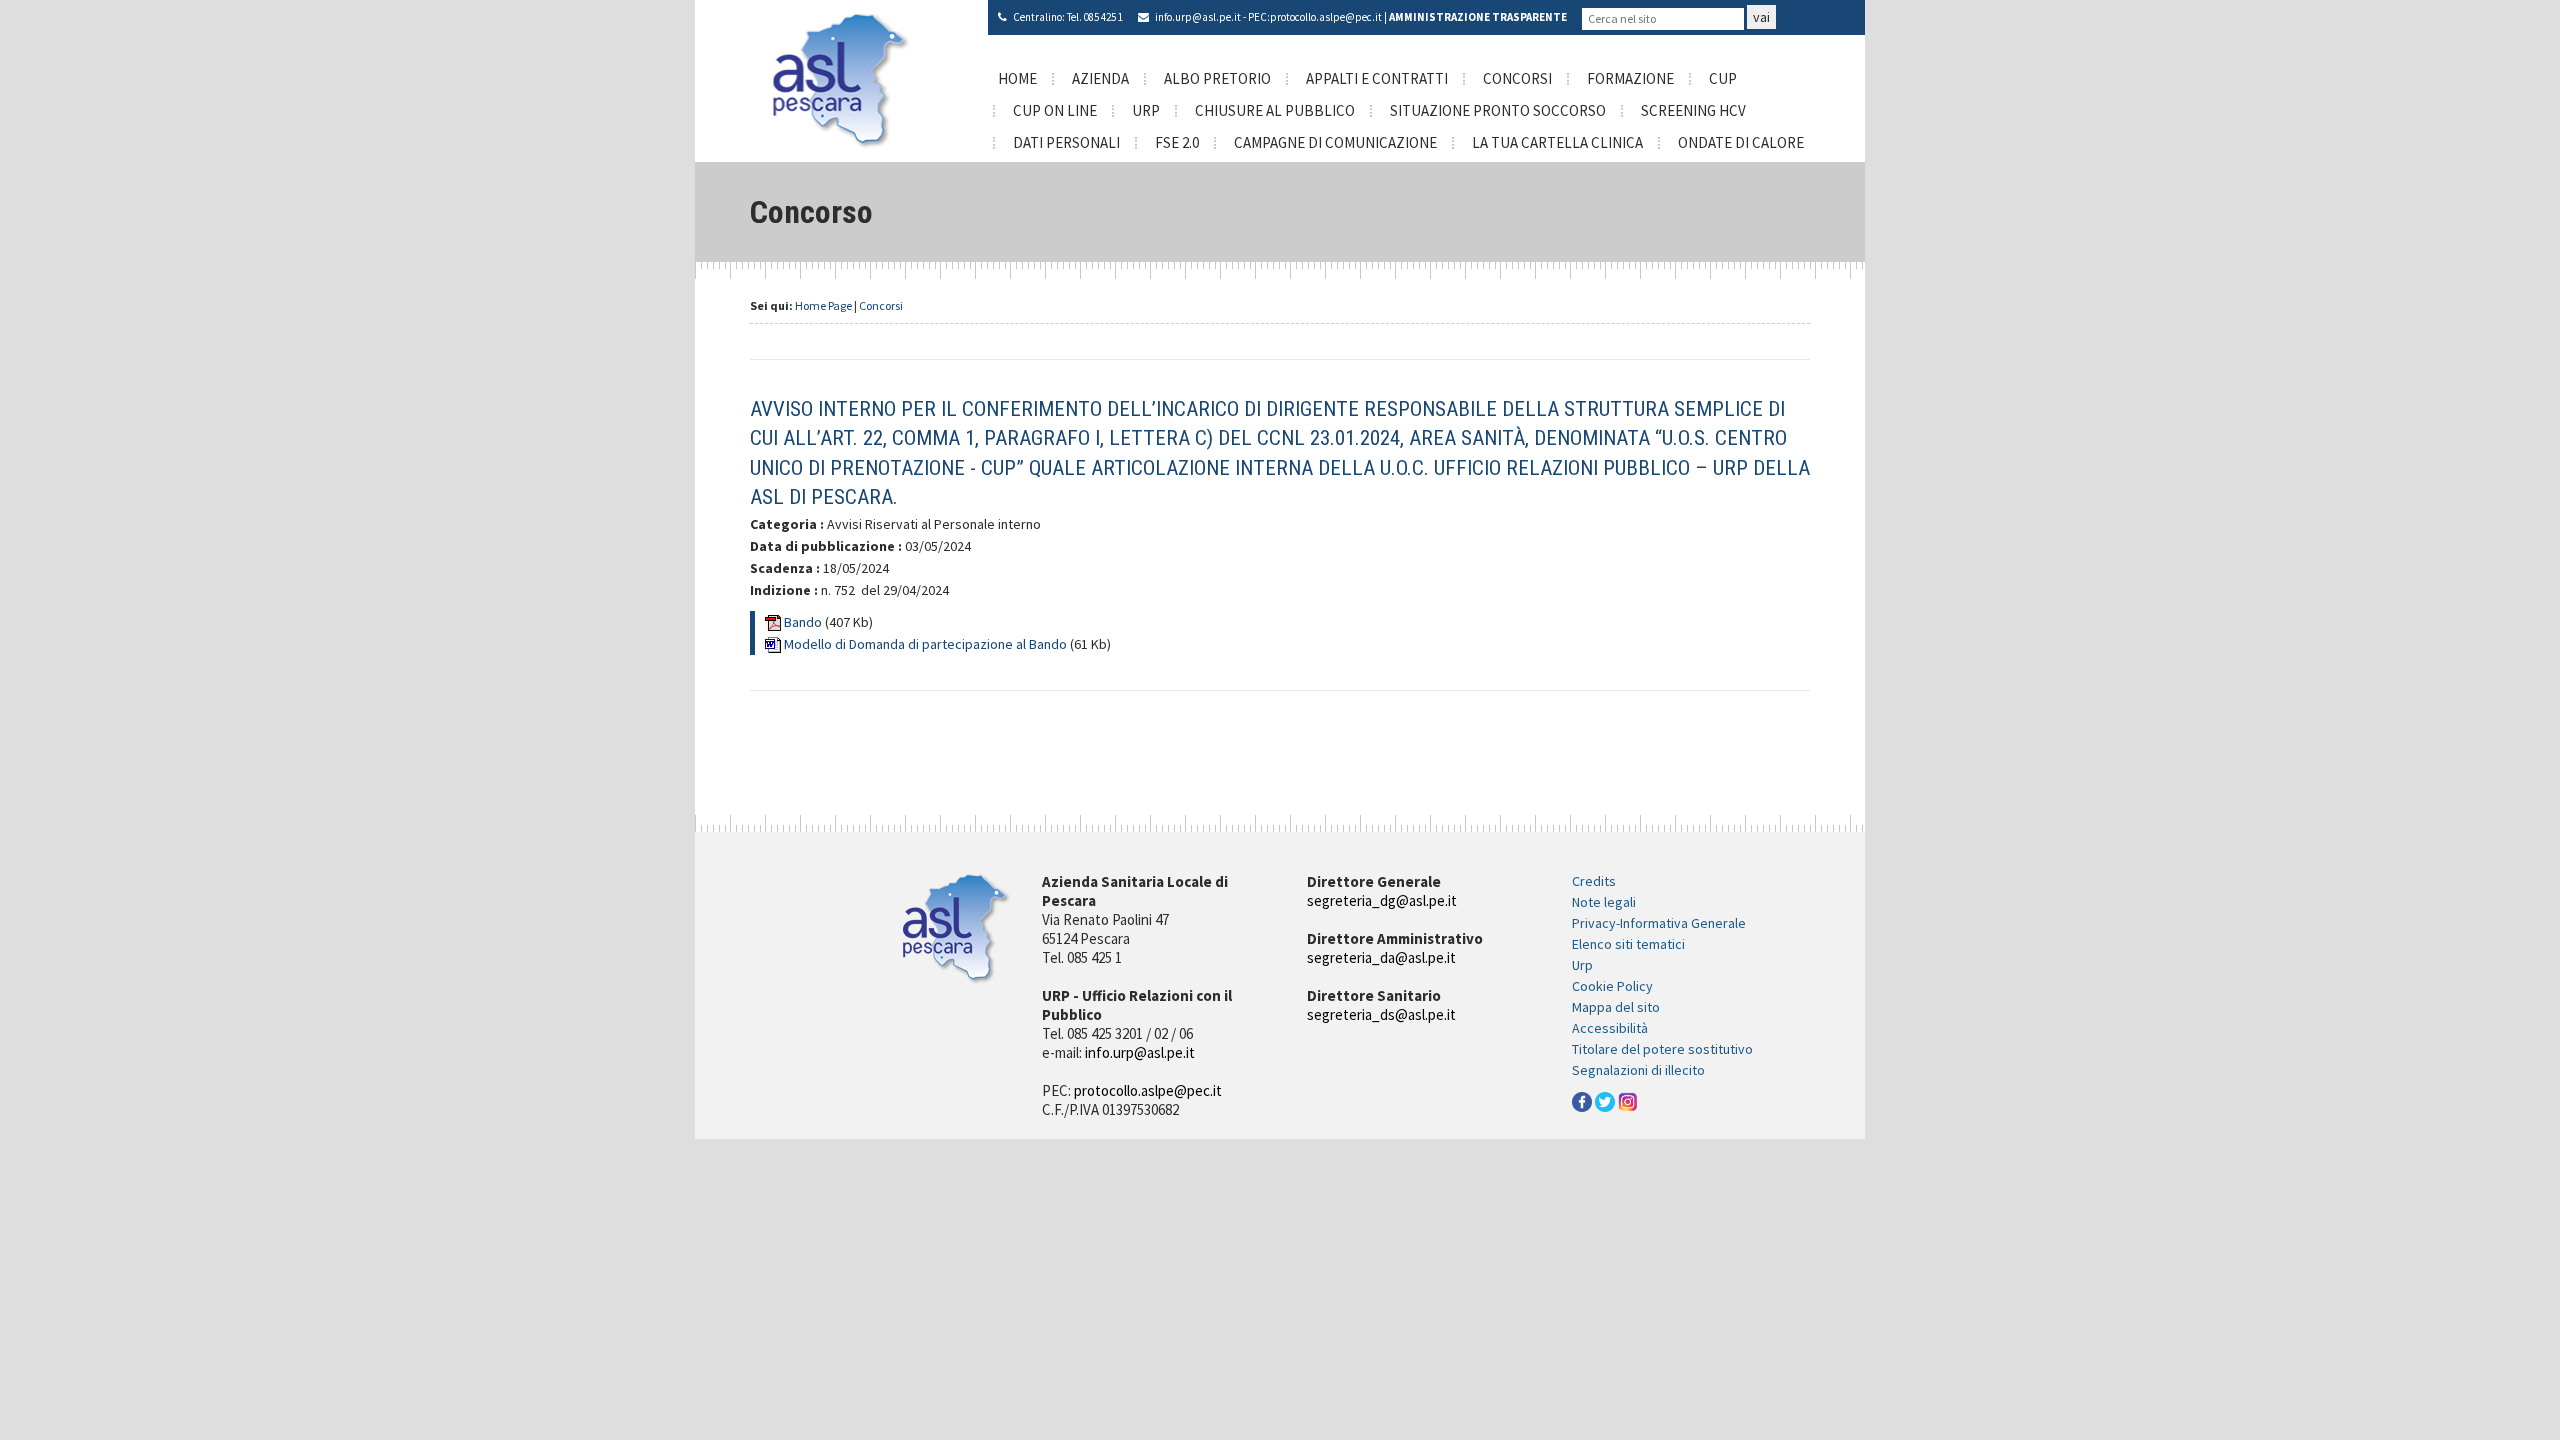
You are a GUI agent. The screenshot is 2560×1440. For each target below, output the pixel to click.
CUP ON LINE (1055, 110)
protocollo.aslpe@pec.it (1326, 17)
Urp (1582, 965)
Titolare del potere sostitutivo (1662, 1049)
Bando (804, 622)
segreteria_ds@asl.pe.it (1381, 1014)
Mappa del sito (1616, 1007)
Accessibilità (1610, 1028)
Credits (1594, 881)
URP (1146, 110)
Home (1017, 78)
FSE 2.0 (1177, 142)
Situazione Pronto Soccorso (1498, 110)
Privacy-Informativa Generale (1659, 923)
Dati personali (1066, 142)
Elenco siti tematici (1628, 944)
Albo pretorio (1217, 78)
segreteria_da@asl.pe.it (1381, 957)
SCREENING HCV (1693, 110)
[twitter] (1605, 1101)
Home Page (823, 305)
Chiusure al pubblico (1275, 110)
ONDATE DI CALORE (1741, 142)
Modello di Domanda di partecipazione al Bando (927, 644)
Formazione (1630, 78)
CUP (1723, 78)
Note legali (1604, 902)
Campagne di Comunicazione (1335, 142)
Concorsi (1517, 78)
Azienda (1100, 78)
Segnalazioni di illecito (1638, 1070)
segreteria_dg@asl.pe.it (1382, 900)
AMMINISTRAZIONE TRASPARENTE (1478, 17)
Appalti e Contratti (1377, 78)
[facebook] (1582, 1101)
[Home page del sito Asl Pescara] (841, 79)
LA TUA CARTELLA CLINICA (1557, 142)
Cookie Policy (1612, 986)
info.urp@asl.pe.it (1198, 17)
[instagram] (1628, 1101)
